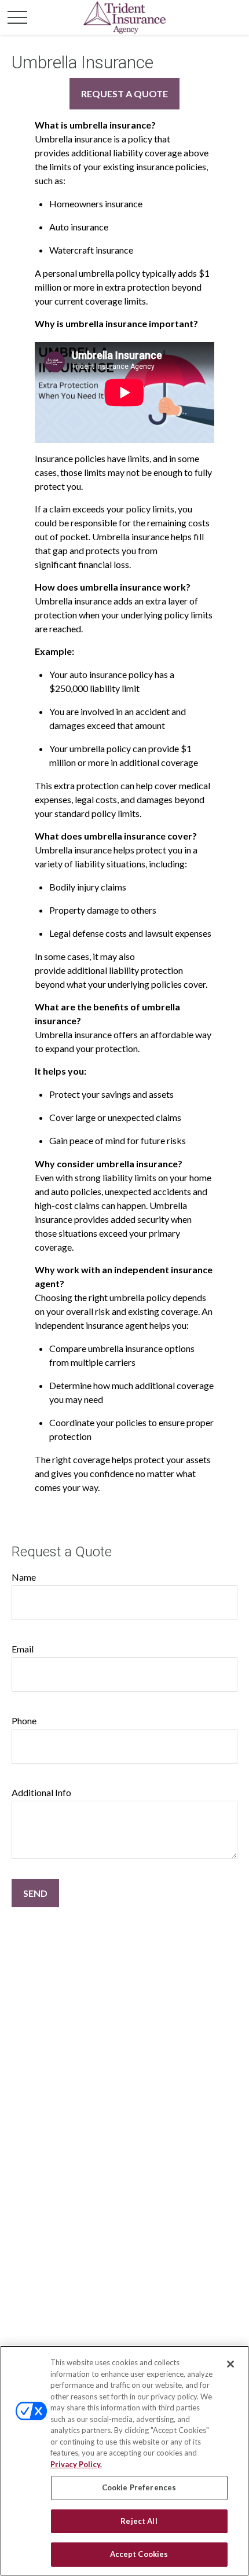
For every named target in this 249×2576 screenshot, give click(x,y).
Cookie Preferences (139, 2487)
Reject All (139, 2521)
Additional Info (41, 1792)
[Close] (230, 2364)
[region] (124, 2461)
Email (23, 1649)
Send (35, 1893)
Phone (24, 1721)
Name (24, 1577)
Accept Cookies (139, 2554)
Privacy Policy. (76, 2464)
